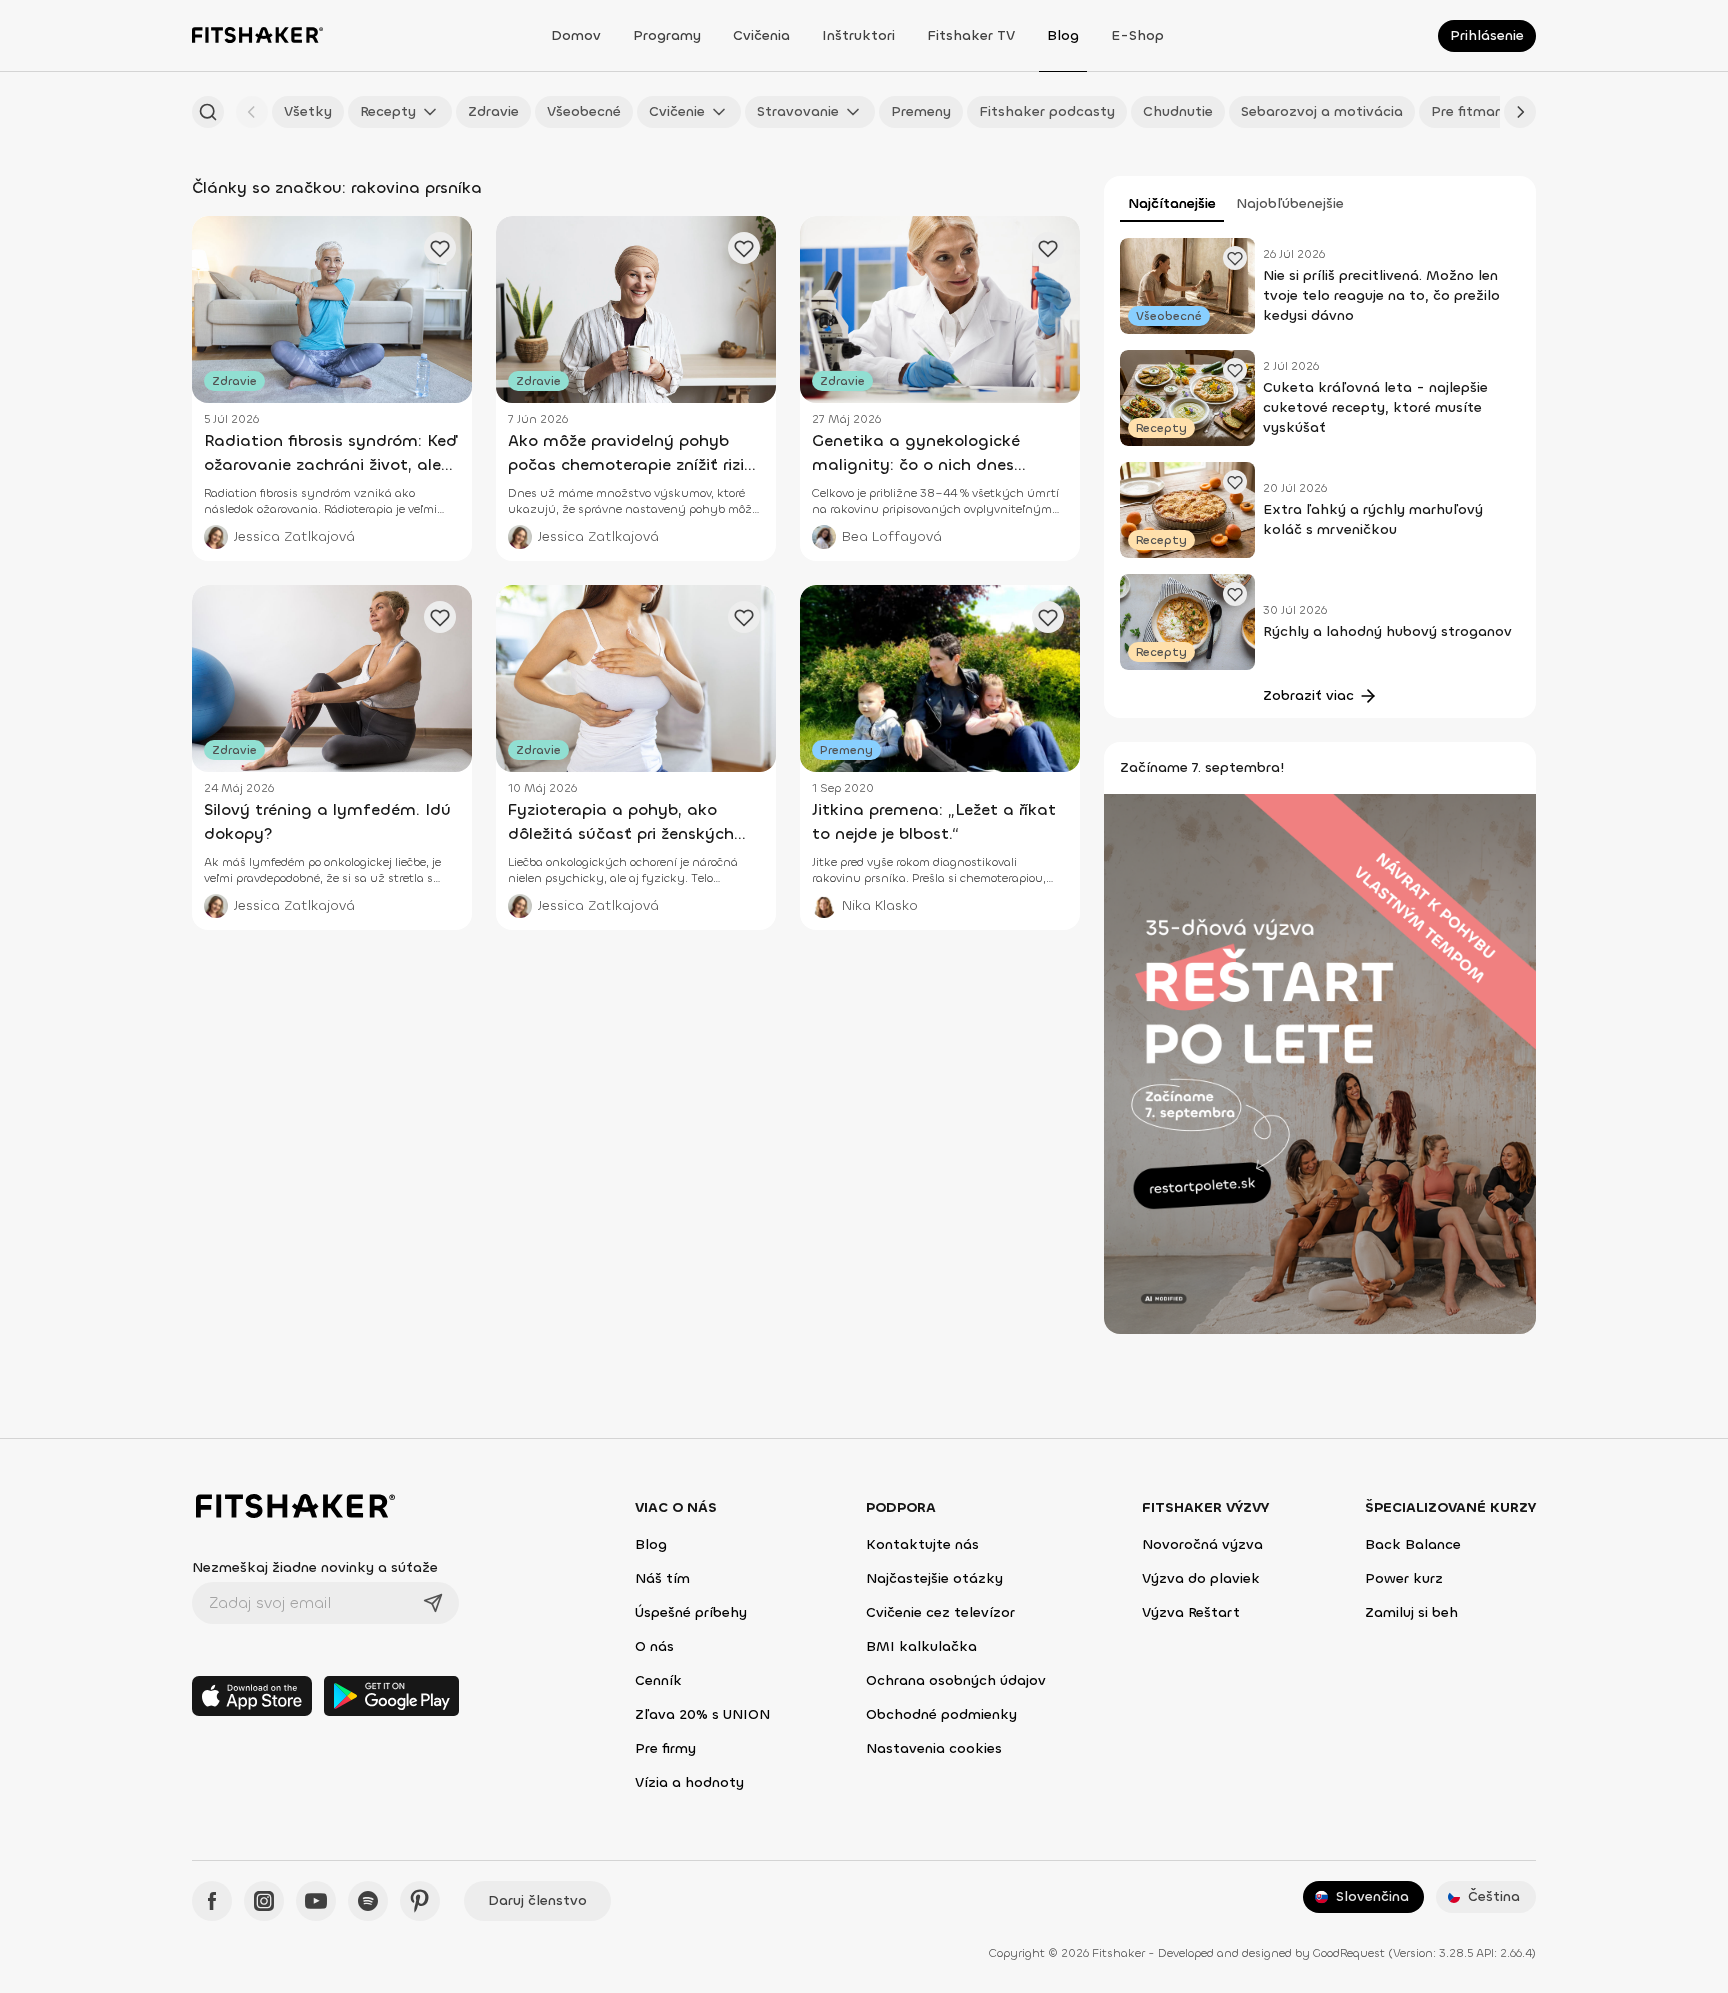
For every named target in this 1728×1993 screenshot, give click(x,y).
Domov (576, 35)
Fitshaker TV (971, 35)
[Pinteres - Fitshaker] (420, 1901)
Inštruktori (858, 35)
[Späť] (252, 112)
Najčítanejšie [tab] (1172, 203)
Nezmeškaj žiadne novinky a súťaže (315, 1567)
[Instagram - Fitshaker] (264, 1901)
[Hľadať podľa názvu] (208, 112)
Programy (667, 35)
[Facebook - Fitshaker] (212, 1901)
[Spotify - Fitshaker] (368, 1901)
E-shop (1137, 35)
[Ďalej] (1520, 112)
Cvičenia (761, 35)
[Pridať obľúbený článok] (1235, 258)
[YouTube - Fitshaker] (316, 1901)
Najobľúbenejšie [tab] (1290, 203)
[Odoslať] (433, 1603)
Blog (1063, 35)
